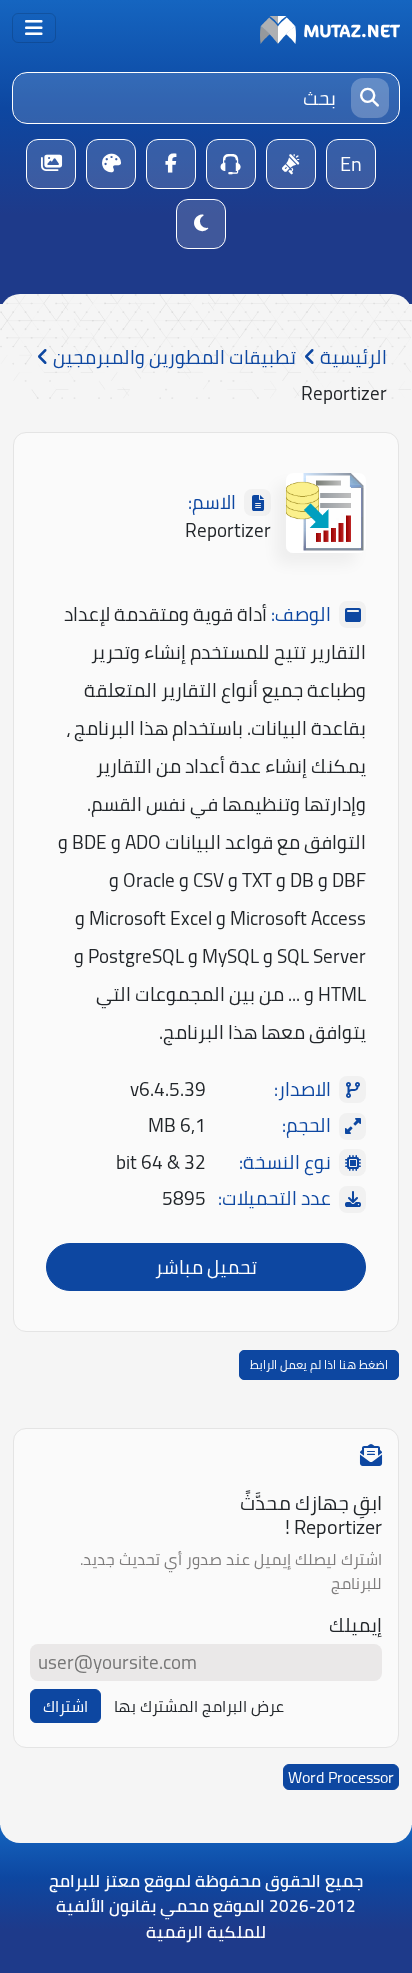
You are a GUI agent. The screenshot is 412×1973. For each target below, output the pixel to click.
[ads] (291, 164)
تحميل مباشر (206, 1267)
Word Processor (341, 1777)
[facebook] (171, 164)
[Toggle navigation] (34, 28)
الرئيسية (351, 357)
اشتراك (65, 1706)
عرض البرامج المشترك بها (199, 1706)
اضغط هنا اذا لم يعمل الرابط (319, 1364)
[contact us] (231, 164)
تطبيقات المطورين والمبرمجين (172, 357)
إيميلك (355, 1625)
